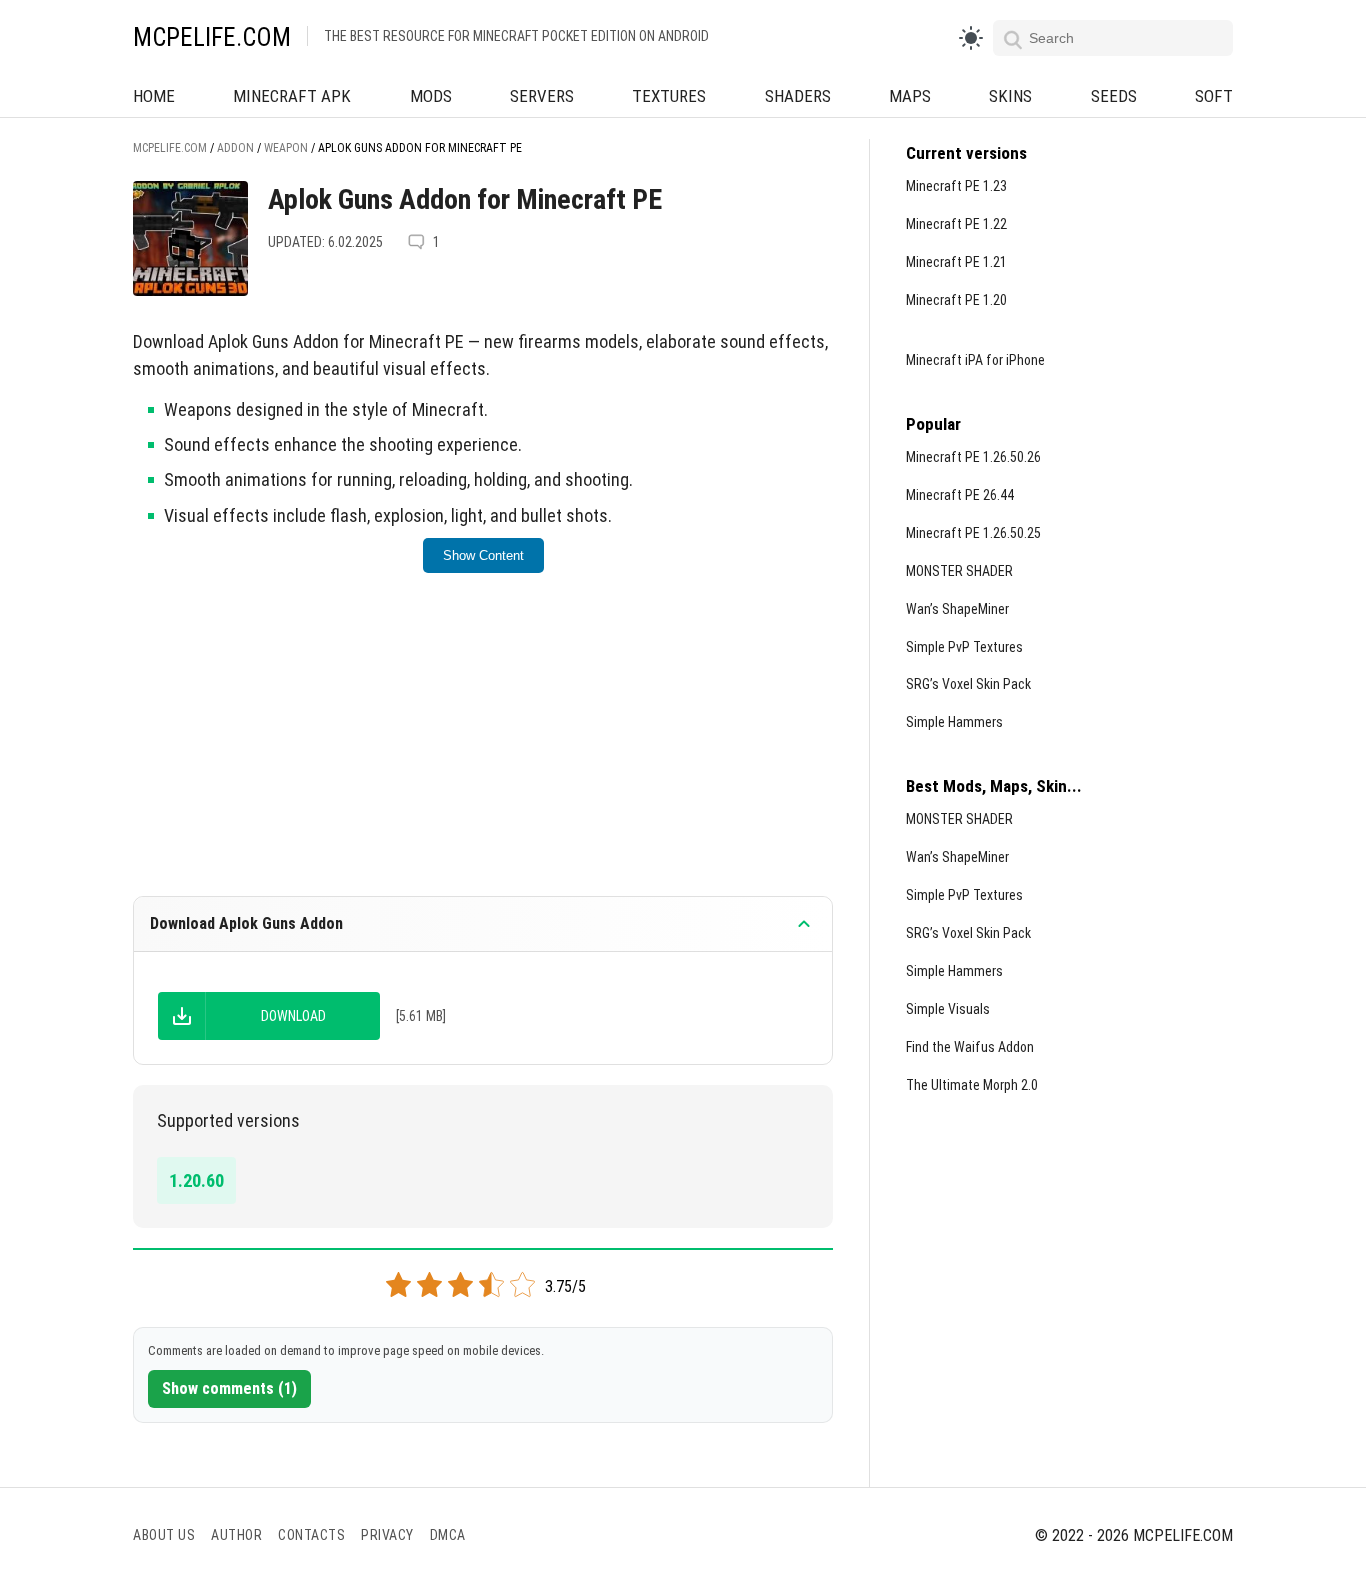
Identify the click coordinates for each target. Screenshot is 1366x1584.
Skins (1010, 96)
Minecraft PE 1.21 (956, 262)
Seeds (1114, 96)
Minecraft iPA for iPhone (975, 360)
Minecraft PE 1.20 (956, 300)
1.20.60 (196, 1180)
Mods (431, 96)
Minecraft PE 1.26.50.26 (973, 457)
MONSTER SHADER (959, 571)
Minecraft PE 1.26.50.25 (973, 533)
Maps (910, 96)
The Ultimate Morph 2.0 (972, 1085)
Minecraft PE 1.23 (956, 186)
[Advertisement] (483, 748)
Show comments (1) (229, 1388)
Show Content (483, 555)
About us (164, 1535)
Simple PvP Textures (964, 647)
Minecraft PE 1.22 (956, 224)
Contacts (311, 1535)
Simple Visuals (948, 1009)
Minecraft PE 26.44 (960, 495)
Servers (542, 96)
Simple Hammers (954, 722)
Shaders (798, 96)
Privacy (387, 1535)
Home (154, 96)
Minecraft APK (292, 96)
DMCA (448, 1535)
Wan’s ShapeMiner (957, 609)
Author (236, 1535)
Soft (1214, 96)
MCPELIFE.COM (212, 37)
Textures (669, 96)
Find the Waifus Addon (970, 1047)
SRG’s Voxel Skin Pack (968, 684)
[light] (971, 38)
